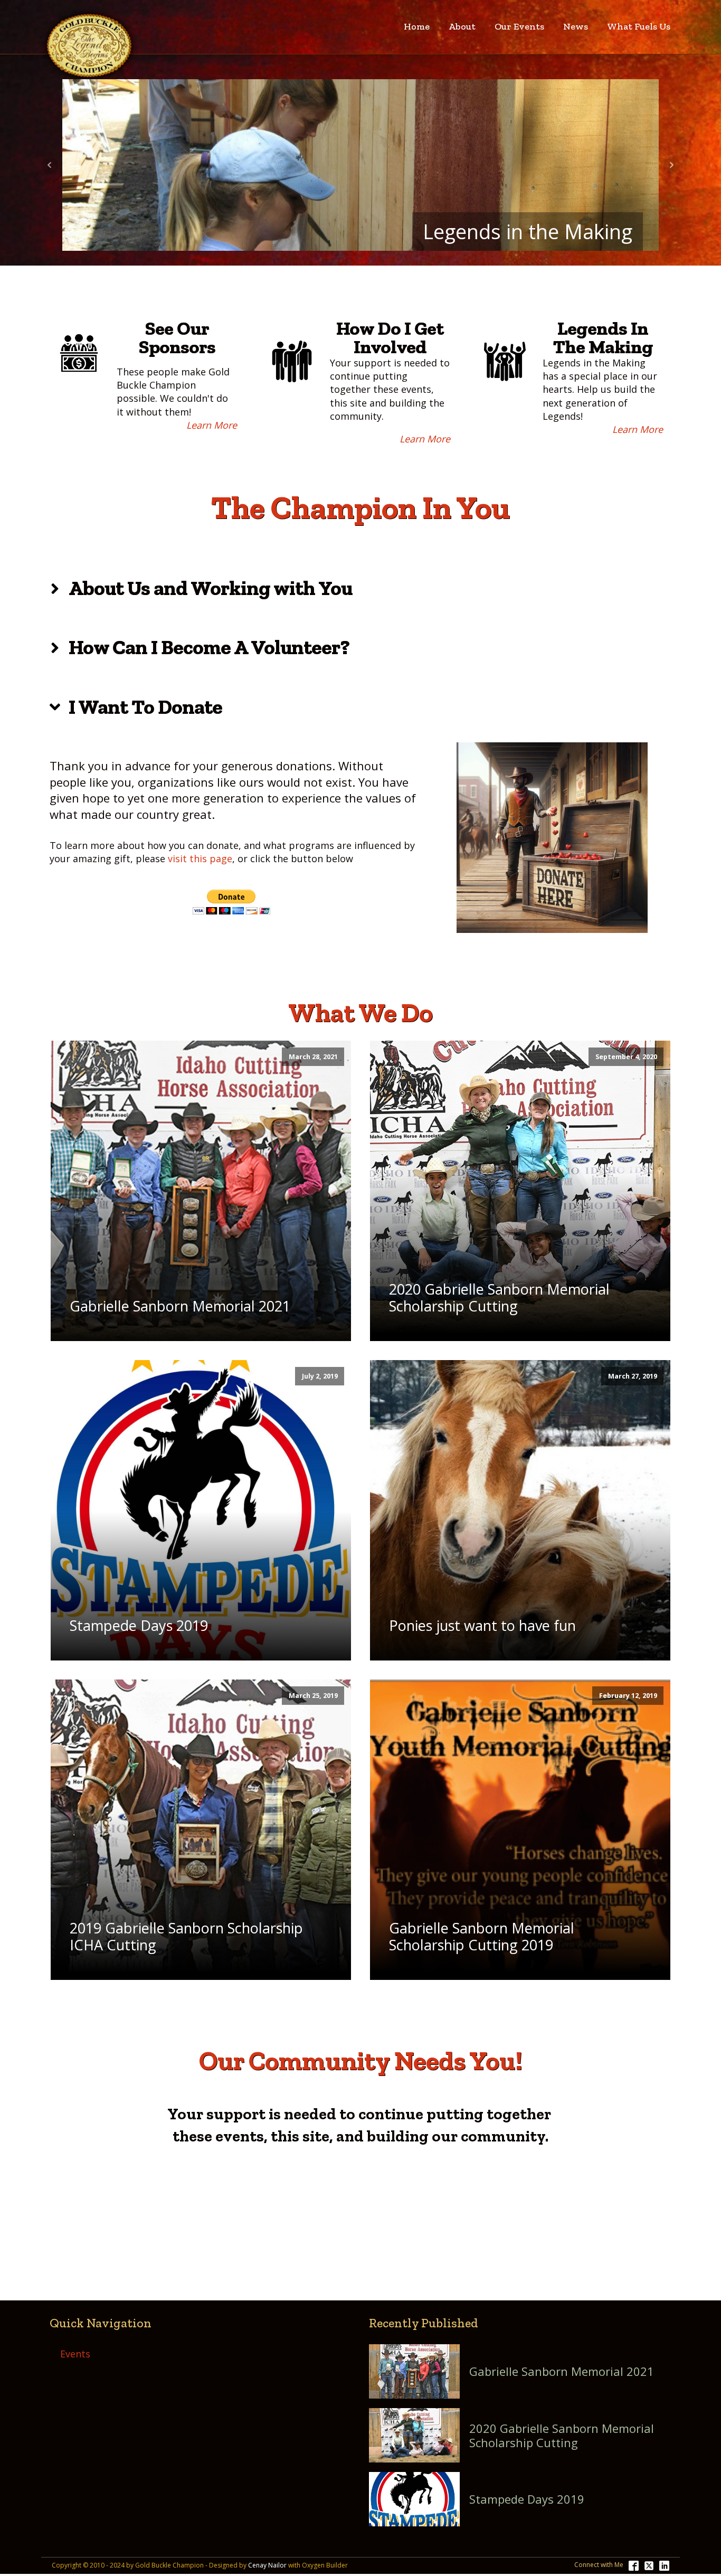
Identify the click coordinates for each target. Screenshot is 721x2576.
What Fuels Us (639, 26)
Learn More (212, 425)
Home (417, 26)
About (462, 26)
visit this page (200, 858)
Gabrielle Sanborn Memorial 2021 (562, 2371)
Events (75, 2354)
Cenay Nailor (267, 2565)
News (576, 26)
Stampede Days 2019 (527, 2499)
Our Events (519, 26)
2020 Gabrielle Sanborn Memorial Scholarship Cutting (562, 2435)
